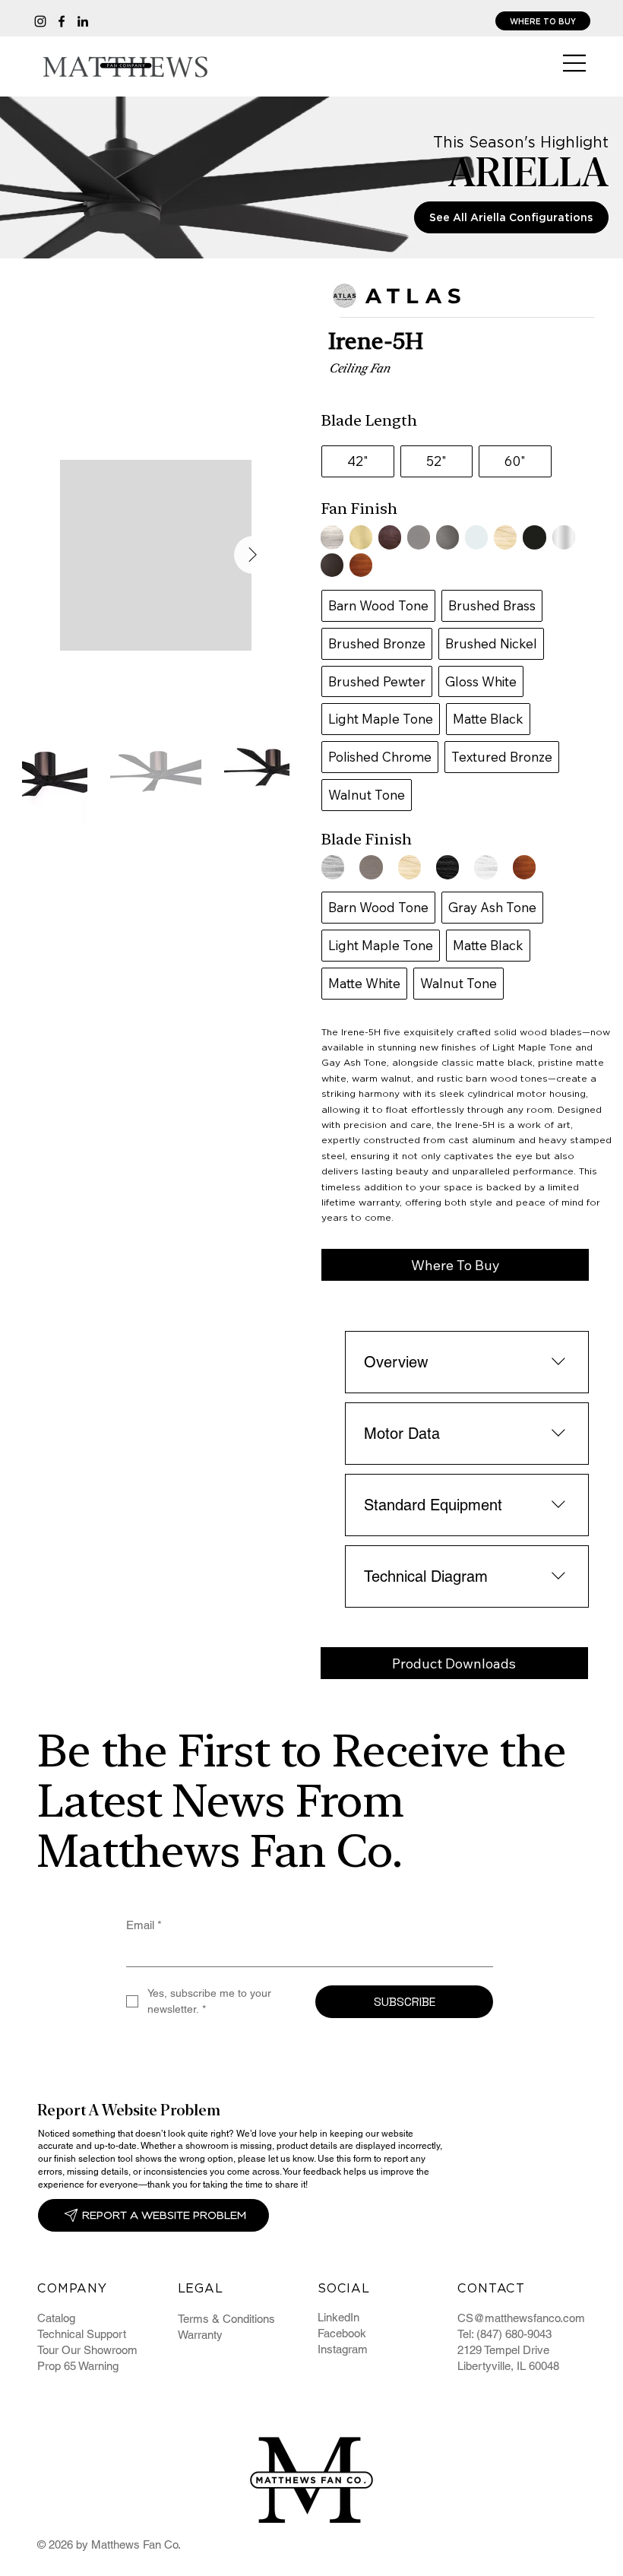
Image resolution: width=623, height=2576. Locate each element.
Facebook (342, 2333)
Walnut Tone (367, 795)
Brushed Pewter (377, 681)
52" (436, 461)
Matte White (364, 983)
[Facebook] (62, 21)
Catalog (56, 2318)
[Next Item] (253, 555)
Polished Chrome (380, 757)
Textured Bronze (502, 757)
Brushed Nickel (491, 643)
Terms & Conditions (226, 2319)
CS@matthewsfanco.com (521, 2318)
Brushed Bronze (377, 643)
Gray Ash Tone (492, 907)
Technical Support (82, 2334)
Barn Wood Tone (378, 605)
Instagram (343, 2349)
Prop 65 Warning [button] (78, 2366)
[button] (455, 1265)
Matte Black (488, 719)
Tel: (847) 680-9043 (504, 2334)
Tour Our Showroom (87, 2350)
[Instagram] (40, 21)
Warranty (200, 2335)
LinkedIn (338, 2317)
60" (515, 461)
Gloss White (481, 681)
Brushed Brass (492, 605)
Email (144, 1925)
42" (358, 461)
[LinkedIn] (83, 21)
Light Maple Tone (381, 719)
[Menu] (575, 63)
